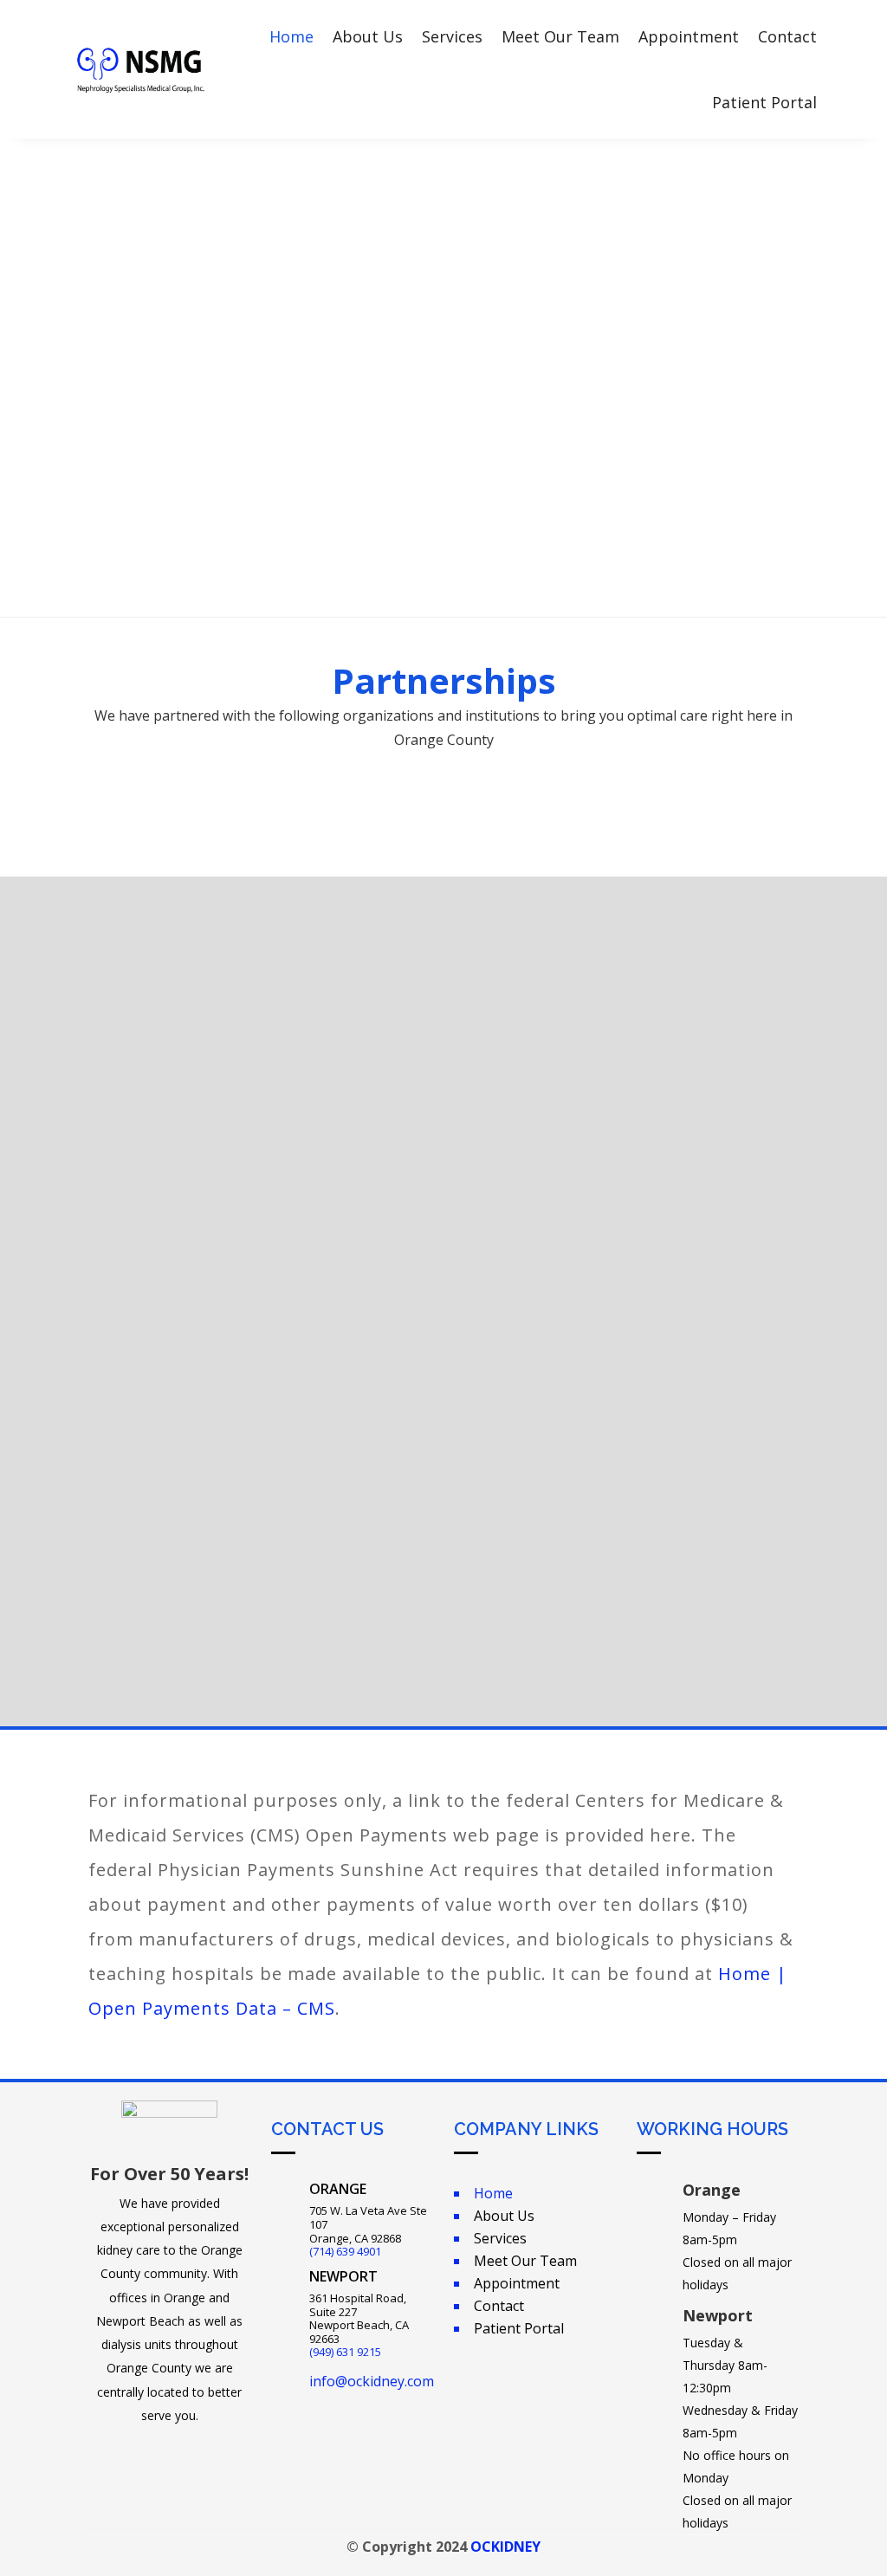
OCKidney (505, 2547)
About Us (368, 36)
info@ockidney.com (372, 2381)
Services (452, 36)
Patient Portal (764, 102)
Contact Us (444, 543)
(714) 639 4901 (345, 2251)
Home (291, 36)
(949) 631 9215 (345, 2352)
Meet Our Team (560, 36)
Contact (787, 36)
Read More (169, 1287)
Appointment (689, 36)
